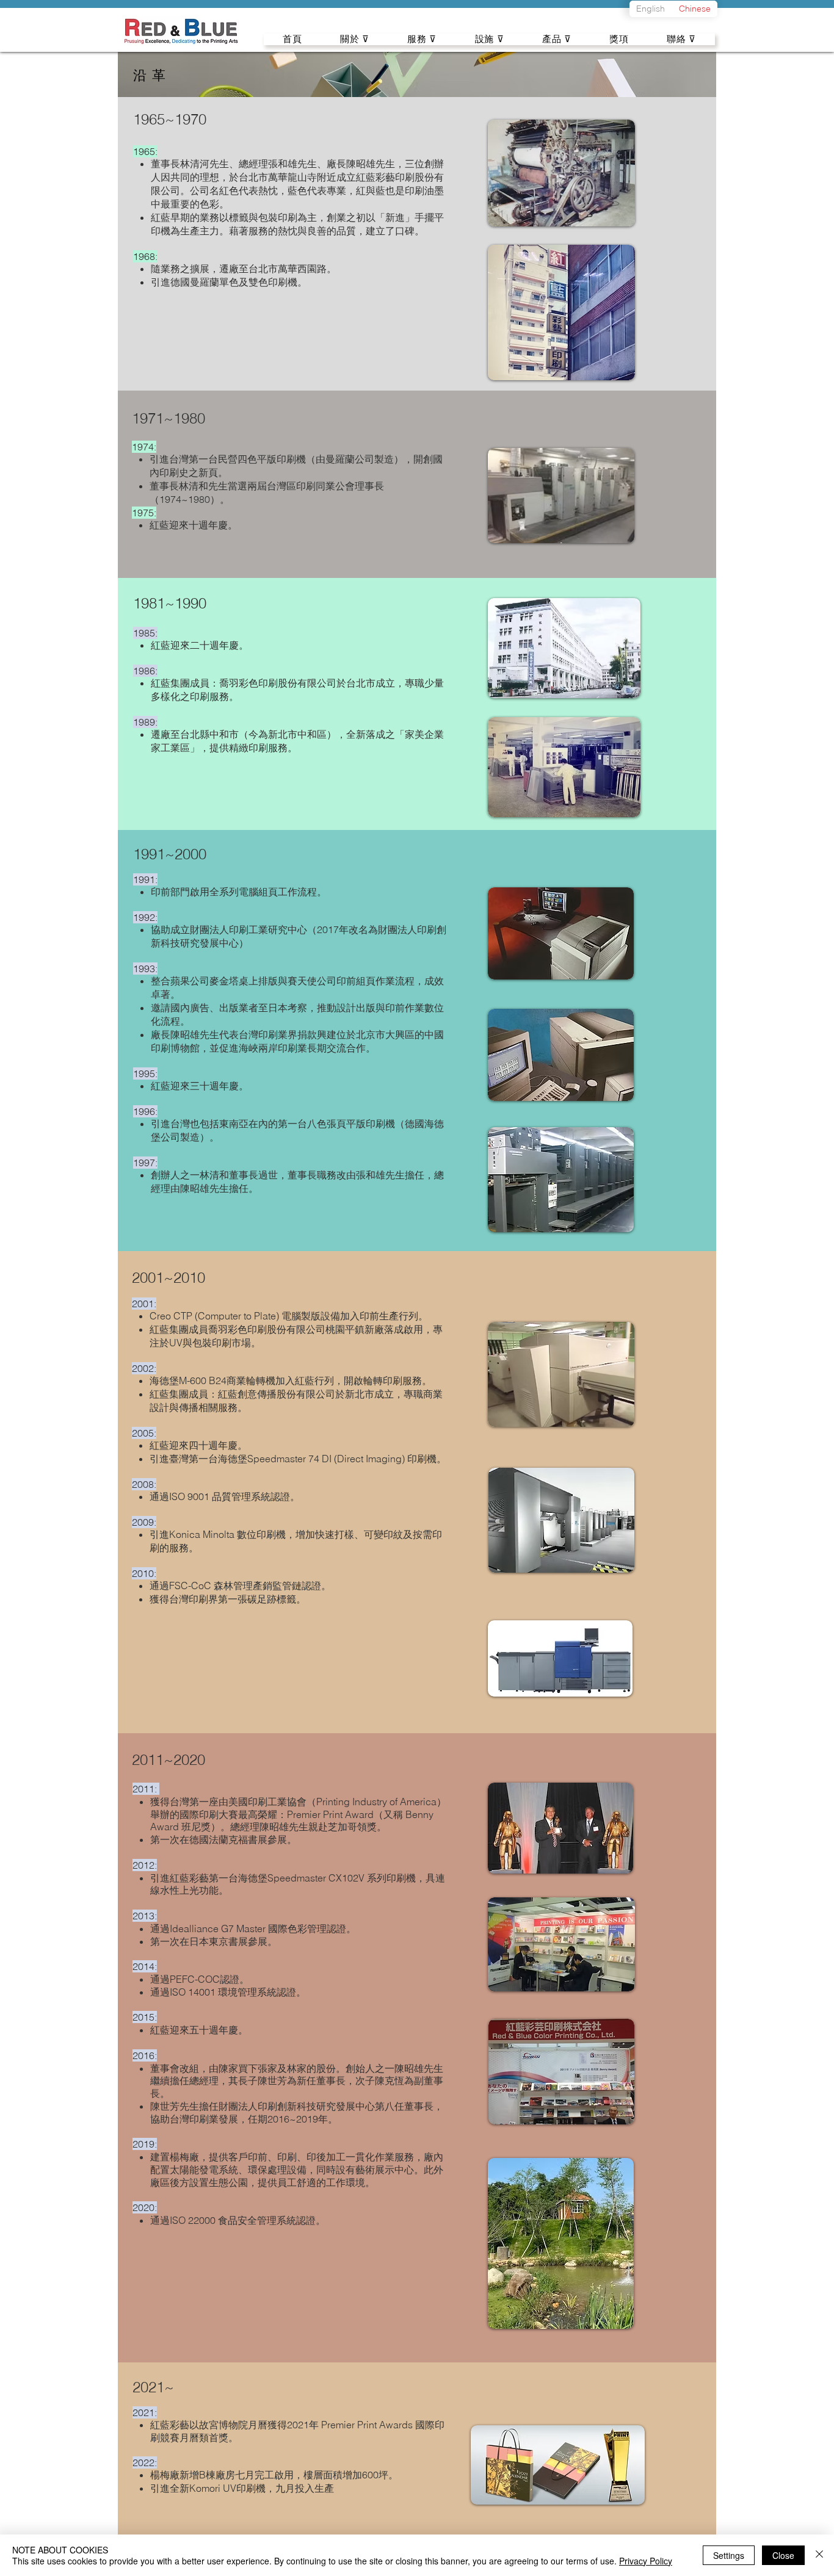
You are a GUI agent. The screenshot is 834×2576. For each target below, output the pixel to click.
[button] (355, 39)
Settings (729, 2555)
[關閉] (819, 2555)
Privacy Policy (646, 2561)
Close (783, 2555)
